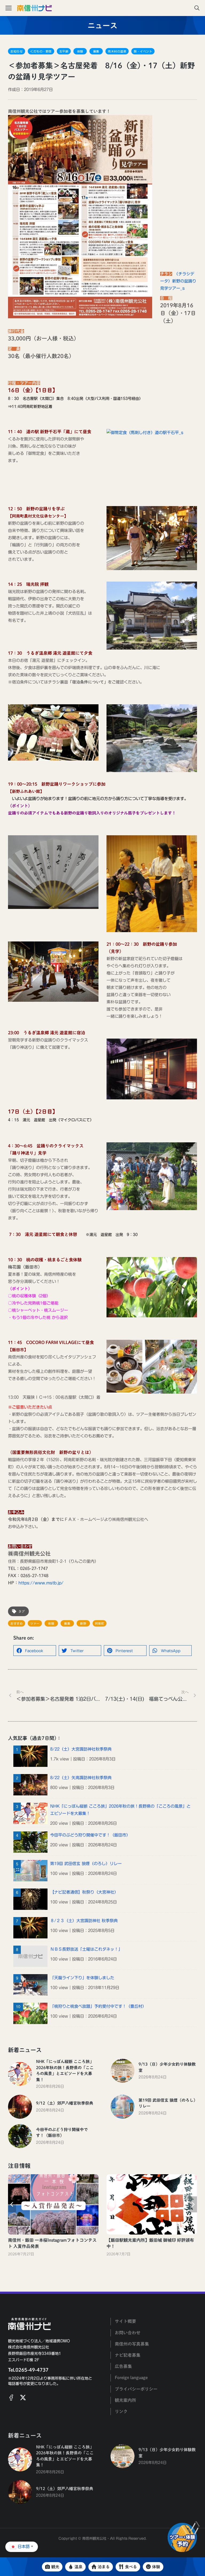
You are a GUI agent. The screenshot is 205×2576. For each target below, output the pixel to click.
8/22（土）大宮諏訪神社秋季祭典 (81, 1749)
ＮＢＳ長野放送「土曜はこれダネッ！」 (86, 1949)
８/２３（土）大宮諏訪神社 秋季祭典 (84, 1921)
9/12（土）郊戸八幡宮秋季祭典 (65, 2103)
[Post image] (20, 2074)
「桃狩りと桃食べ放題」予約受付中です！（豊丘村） (98, 2006)
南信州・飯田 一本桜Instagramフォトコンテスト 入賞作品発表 (52, 2243)
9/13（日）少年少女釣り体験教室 (167, 2067)
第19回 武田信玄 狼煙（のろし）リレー (86, 1864)
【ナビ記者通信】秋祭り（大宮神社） (84, 1892)
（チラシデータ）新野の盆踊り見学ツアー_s (178, 281)
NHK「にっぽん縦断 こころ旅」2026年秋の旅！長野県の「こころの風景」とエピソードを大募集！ (120, 1810)
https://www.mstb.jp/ (41, 1583)
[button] (35, 1651)
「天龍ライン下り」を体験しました (82, 1978)
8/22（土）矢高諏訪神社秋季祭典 (81, 1778)
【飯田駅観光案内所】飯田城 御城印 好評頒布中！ (150, 2243)
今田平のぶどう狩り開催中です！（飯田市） (90, 1835)
